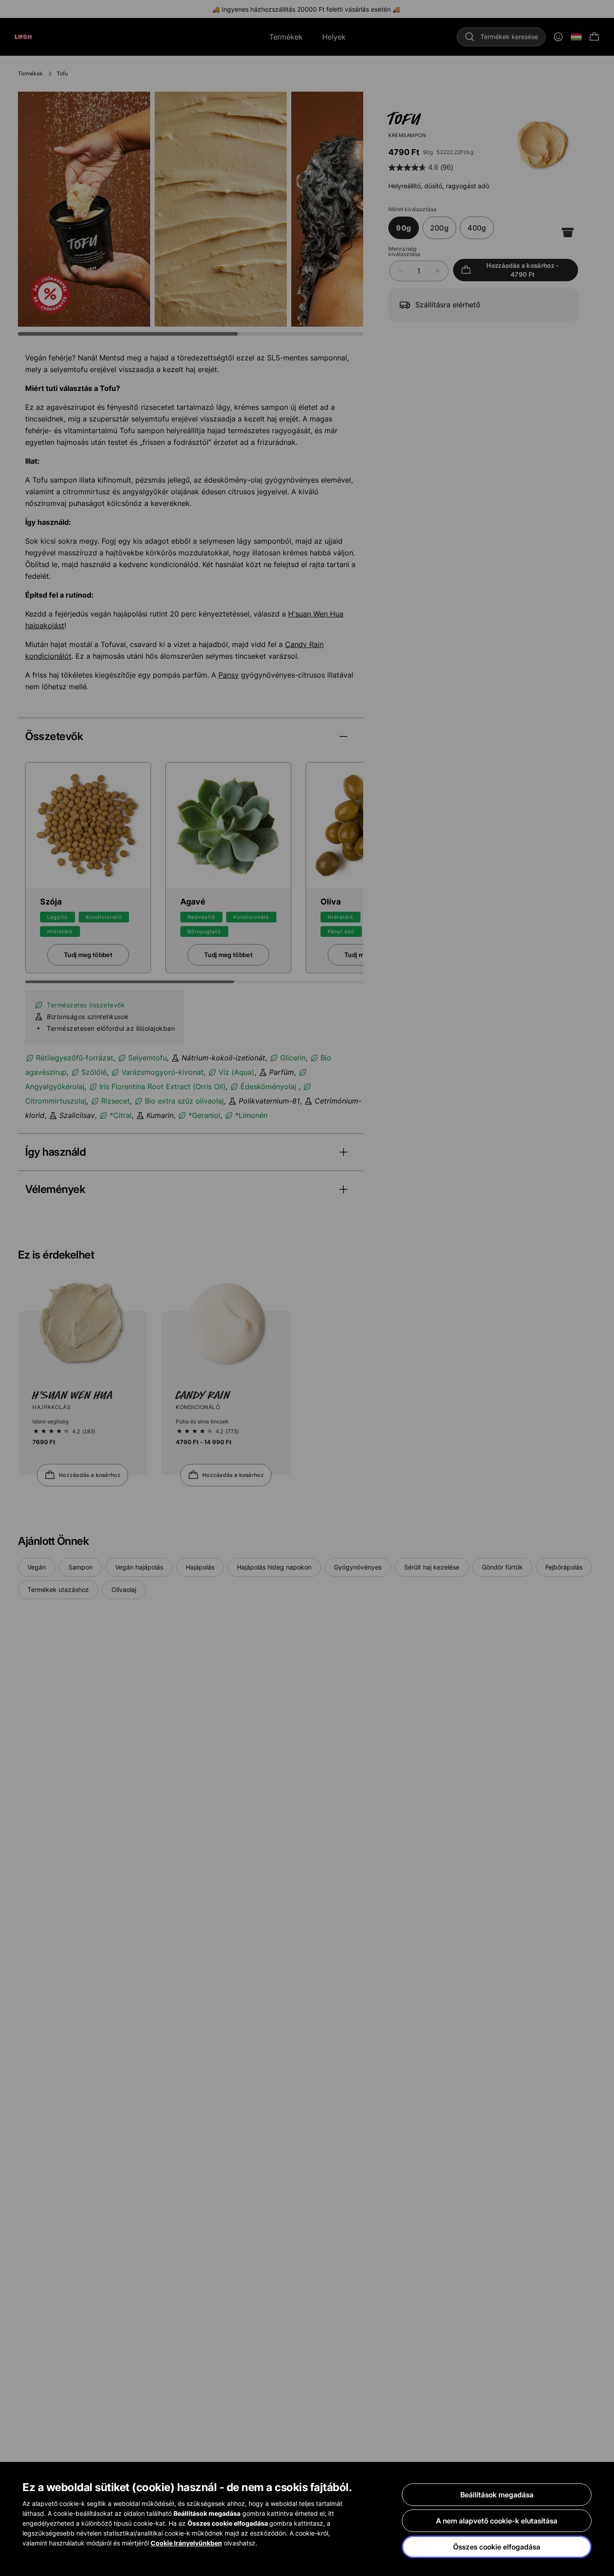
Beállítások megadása (497, 2495)
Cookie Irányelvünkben (186, 2543)
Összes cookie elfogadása (497, 2547)
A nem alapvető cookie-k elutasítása (497, 2521)
